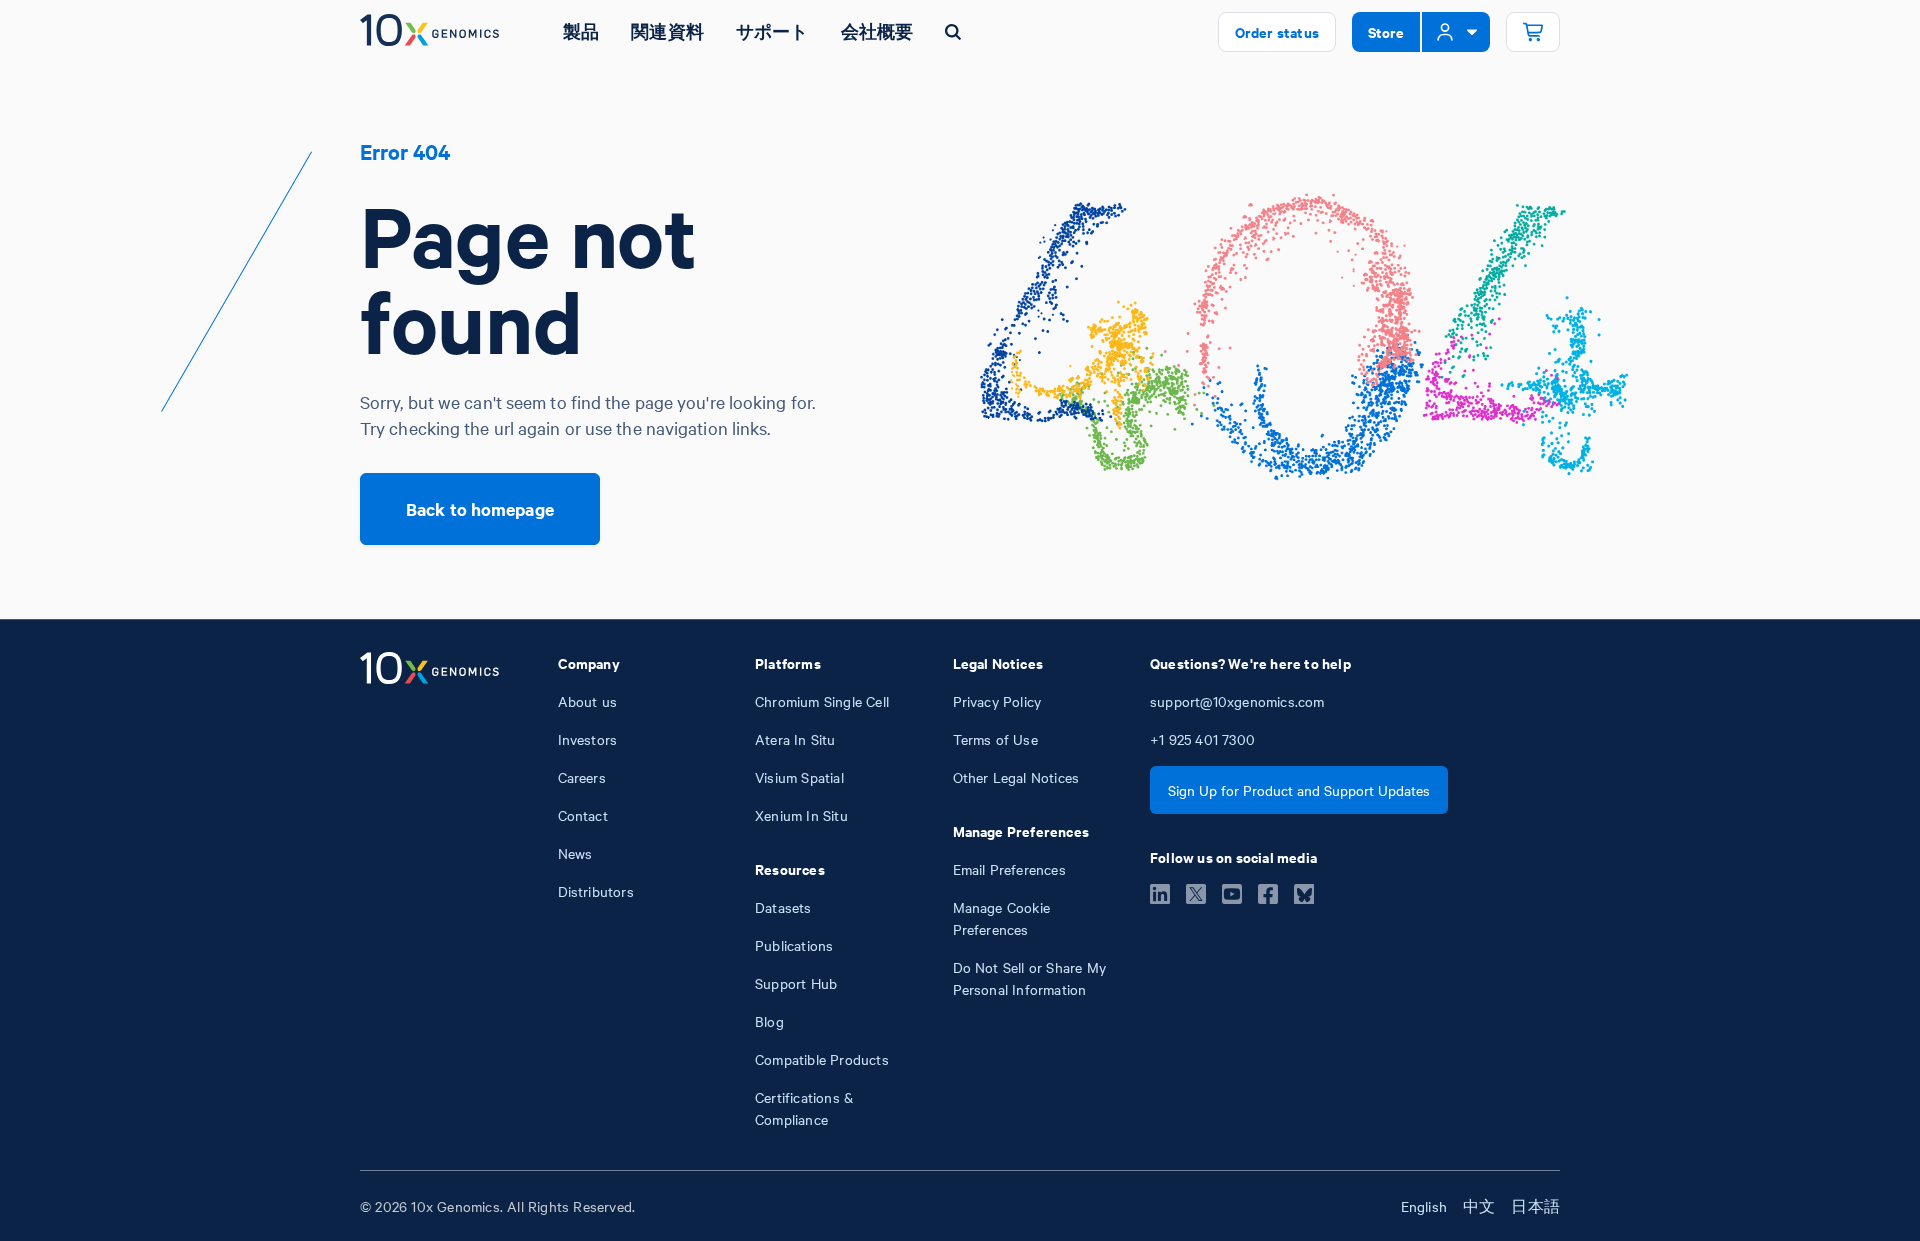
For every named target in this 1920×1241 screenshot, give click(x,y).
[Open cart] (1533, 32)
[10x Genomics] (429, 891)
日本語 (1535, 1206)
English (1424, 1206)
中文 (1479, 1206)
